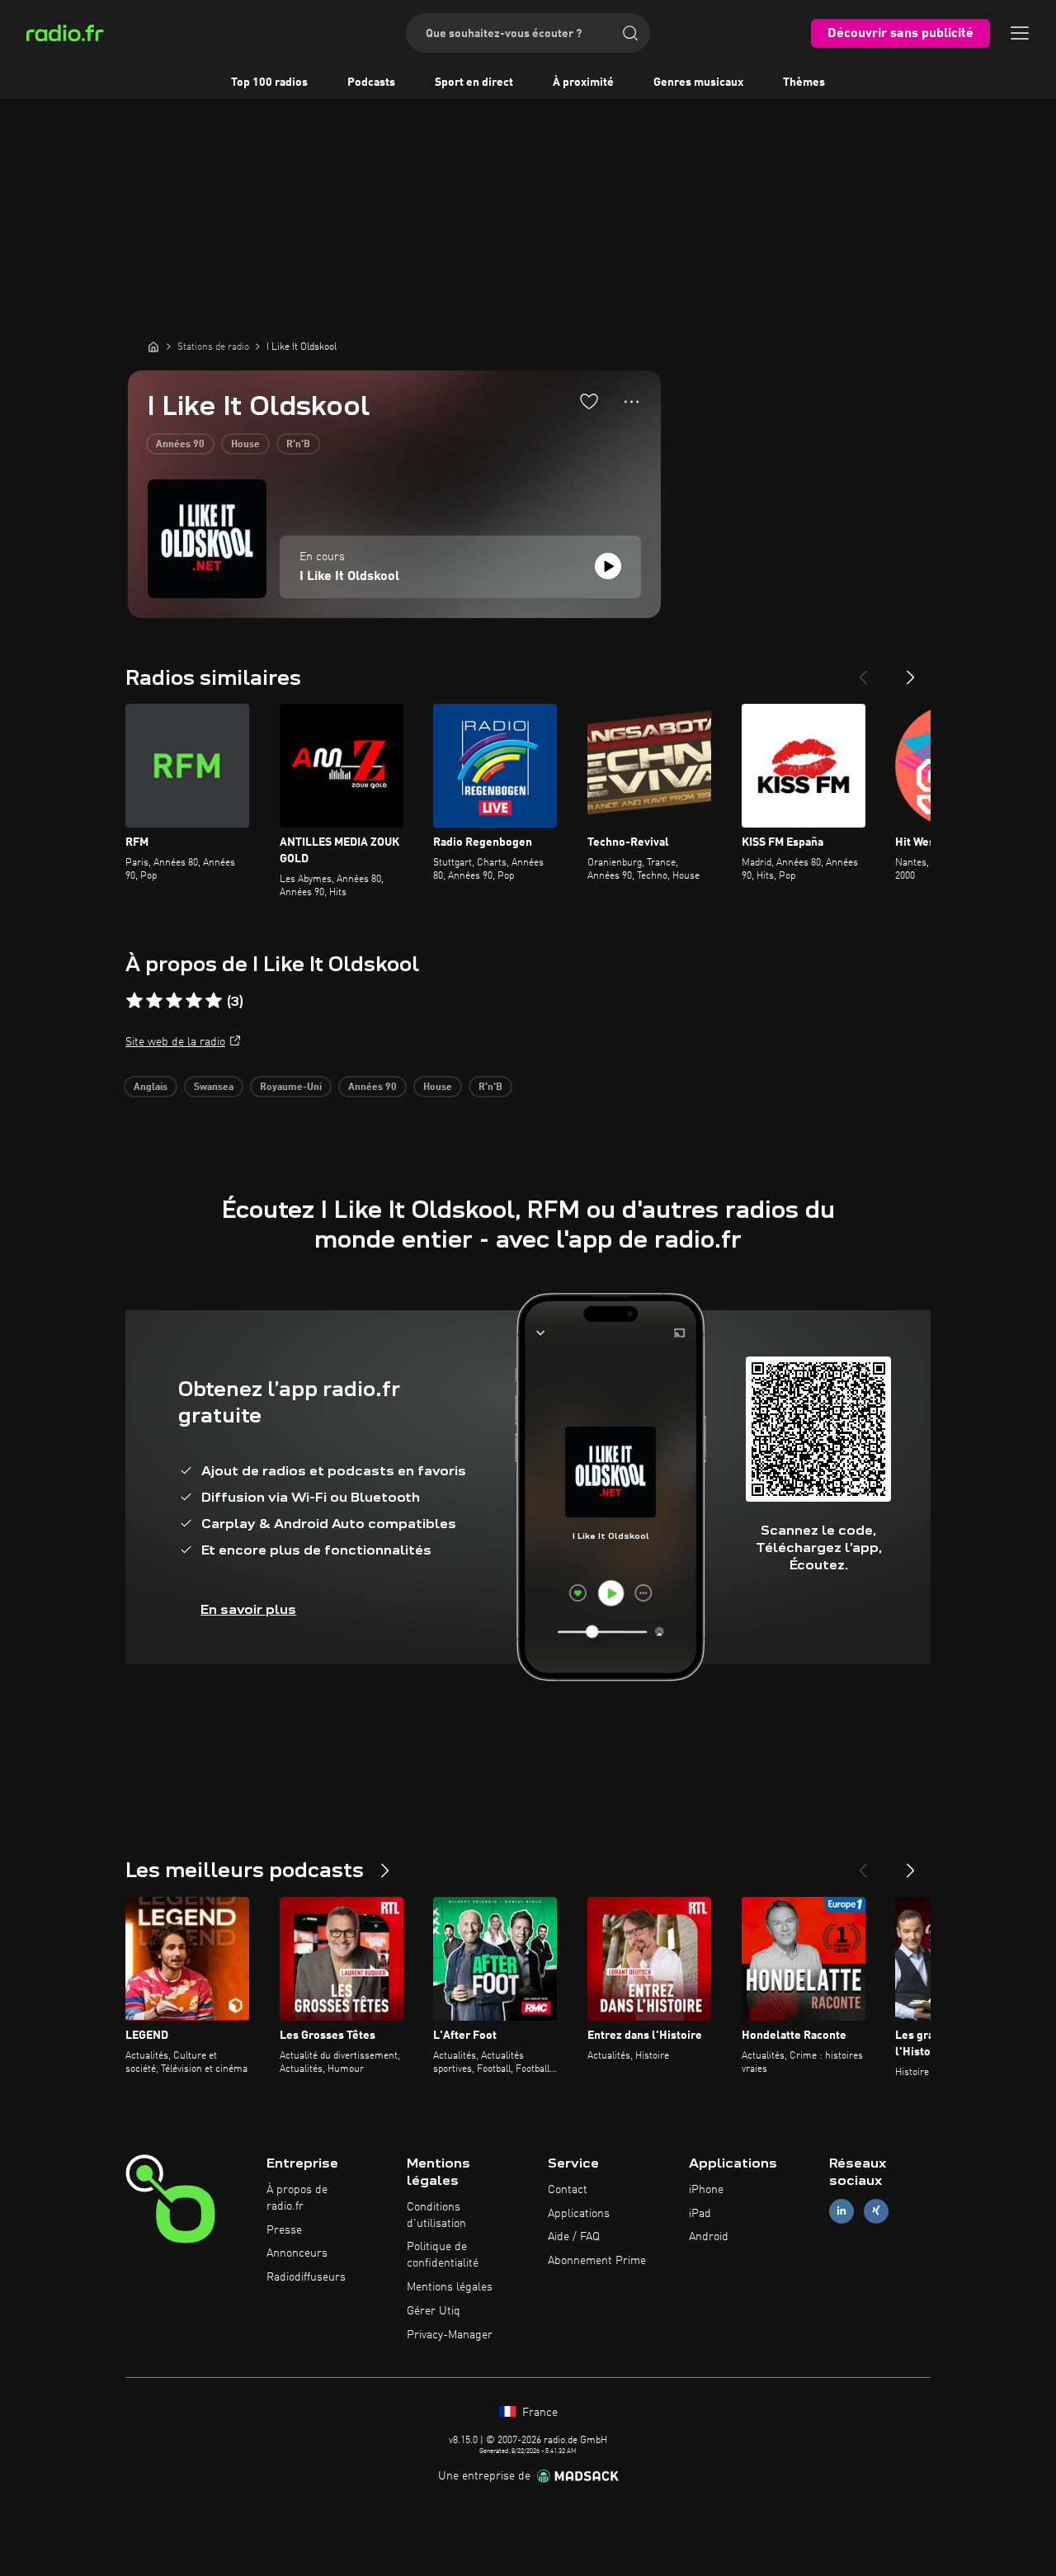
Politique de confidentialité (443, 2255)
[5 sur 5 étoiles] (214, 1001)
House (245, 445)
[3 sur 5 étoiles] (174, 1001)
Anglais (151, 1087)
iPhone (706, 2190)
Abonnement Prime (597, 2261)
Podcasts (371, 83)
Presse (284, 2230)
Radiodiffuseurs (306, 2277)
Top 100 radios (269, 83)
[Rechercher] (630, 33)
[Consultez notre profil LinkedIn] (841, 2211)
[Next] (911, 671)
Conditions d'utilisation (436, 2215)
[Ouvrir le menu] (1020, 33)
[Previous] (863, 671)
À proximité (583, 83)
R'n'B (298, 445)
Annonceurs (297, 2253)
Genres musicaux (698, 83)
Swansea (214, 1087)
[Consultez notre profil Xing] (876, 2211)
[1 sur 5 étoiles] (134, 1001)
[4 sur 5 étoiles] (194, 1001)
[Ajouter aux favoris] (589, 401)
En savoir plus (248, 1609)
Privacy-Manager (450, 2335)
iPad (700, 2214)
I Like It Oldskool (349, 577)
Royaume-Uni (291, 1087)
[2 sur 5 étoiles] (154, 1001)
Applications (579, 2214)
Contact (568, 2190)
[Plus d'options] (632, 402)
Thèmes (804, 83)
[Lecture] (608, 566)
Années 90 (180, 445)
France (538, 2413)
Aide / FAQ (574, 2237)
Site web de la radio (175, 1042)
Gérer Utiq (434, 2311)
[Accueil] (153, 347)
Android (709, 2237)
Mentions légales (450, 2287)
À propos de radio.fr (297, 2198)
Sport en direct (474, 83)
